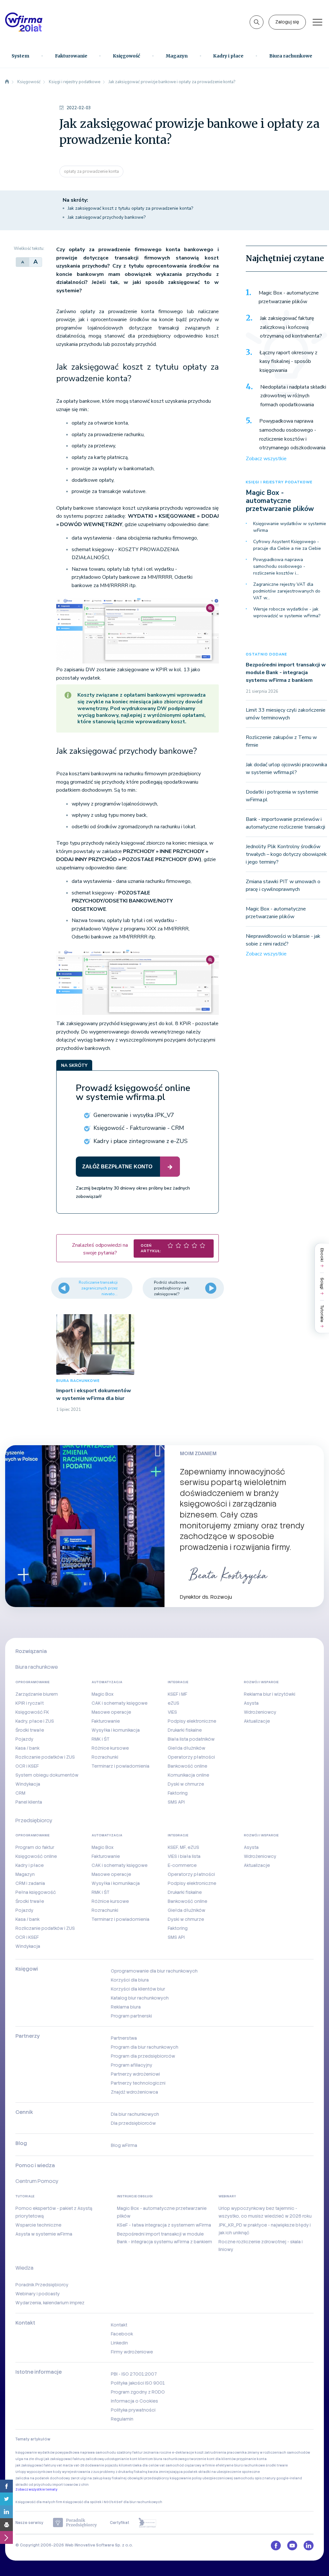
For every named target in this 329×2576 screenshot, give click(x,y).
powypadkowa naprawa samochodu (86, 2453)
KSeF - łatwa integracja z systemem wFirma (164, 2225)
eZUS (173, 1703)
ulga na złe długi (30, 2459)
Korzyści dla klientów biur (138, 1989)
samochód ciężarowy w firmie (190, 2465)
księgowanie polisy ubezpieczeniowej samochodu (212, 2478)
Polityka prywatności (133, 2410)
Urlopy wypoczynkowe (34, 2472)
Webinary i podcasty (38, 2294)
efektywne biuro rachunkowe (240, 2465)
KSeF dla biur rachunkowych (138, 2502)
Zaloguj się (287, 22)
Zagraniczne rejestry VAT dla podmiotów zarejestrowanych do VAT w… (287, 591)
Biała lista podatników (191, 1739)
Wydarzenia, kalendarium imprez (50, 2303)
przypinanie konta (252, 2459)
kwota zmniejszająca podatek (173, 2472)
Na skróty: (75, 200)
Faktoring (178, 1793)
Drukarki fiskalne (185, 1730)
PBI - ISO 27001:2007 (134, 2374)
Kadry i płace (228, 56)
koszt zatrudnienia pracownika (221, 2453)
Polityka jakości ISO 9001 (138, 2383)
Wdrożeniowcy (260, 1712)
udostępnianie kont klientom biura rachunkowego (147, 2459)
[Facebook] (6, 2486)
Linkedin (119, 2343)
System (20, 56)
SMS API (176, 1802)
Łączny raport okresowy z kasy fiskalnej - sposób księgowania (289, 361)
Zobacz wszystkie (266, 459)
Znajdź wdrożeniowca (134, 2092)
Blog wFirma (124, 2145)
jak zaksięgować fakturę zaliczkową (74, 2459)
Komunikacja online (188, 1775)
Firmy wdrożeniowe (132, 2352)
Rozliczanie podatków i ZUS (45, 1757)
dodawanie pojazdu (102, 2465)
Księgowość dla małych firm (39, 2502)
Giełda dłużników (187, 1748)
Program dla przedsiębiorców (143, 2056)
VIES (172, 1712)
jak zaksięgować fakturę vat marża (44, 2465)
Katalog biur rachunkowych (140, 1998)
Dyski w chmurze (186, 1784)
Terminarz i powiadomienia (120, 1766)
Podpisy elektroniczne (192, 1721)
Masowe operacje (111, 1712)
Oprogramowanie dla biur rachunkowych (154, 1971)
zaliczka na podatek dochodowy (43, 2478)
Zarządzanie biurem (37, 1694)
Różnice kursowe (110, 1748)
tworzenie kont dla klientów (213, 2459)
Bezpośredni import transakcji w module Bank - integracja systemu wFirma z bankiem (286, 673)
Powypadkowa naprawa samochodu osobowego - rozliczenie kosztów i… (279, 566)
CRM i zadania (30, 1883)
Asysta (251, 1703)
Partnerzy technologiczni (138, 2083)
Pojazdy (24, 1739)
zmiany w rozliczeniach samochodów (279, 2453)
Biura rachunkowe (291, 56)
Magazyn (177, 56)
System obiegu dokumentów (47, 1775)
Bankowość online (187, 1766)
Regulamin (122, 2419)
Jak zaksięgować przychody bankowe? (107, 217)
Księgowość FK (32, 1712)
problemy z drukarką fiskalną (123, 2472)
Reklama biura (126, 2007)
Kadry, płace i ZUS (35, 1721)
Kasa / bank (27, 1748)
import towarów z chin (71, 2485)
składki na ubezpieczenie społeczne (229, 2472)
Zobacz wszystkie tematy (36, 2489)
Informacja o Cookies (134, 2401)
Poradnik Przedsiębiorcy (42, 2285)
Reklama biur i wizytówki (270, 1694)
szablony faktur (130, 2453)
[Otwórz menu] (317, 22)
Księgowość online (36, 1856)
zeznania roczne (157, 2453)
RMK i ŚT (101, 1739)
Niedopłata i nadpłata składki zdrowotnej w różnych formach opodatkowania (293, 396)
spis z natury (265, 2478)
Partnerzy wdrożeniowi (135, 2074)
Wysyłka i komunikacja (116, 1730)
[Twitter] (6, 2499)
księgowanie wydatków (35, 2453)
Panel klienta (29, 1802)
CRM (20, 1793)
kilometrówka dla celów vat (142, 2465)
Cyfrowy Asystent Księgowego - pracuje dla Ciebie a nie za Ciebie (287, 545)
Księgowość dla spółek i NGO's (88, 2502)
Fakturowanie (71, 56)
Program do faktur (35, 1847)
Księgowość (126, 56)
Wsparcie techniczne (38, 2225)
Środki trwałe (30, 1730)
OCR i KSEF (27, 1766)
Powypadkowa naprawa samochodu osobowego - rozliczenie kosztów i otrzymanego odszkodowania (292, 434)
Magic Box (103, 1694)
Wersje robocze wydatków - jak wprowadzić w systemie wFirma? (287, 612)
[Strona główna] (7, 82)
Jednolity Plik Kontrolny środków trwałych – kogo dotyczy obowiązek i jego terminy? (286, 854)
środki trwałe (277, 2465)
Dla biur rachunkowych (135, 2114)
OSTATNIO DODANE (266, 654)
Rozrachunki (105, 1757)
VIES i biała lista (184, 1856)
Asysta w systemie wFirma (44, 2234)
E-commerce (182, 1865)
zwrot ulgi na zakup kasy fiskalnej (99, 2478)
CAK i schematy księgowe (120, 1703)
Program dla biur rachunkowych (145, 2047)
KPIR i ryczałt (30, 1703)
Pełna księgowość (36, 1892)
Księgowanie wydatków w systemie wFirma (290, 527)
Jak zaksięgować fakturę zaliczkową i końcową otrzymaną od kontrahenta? (291, 327)
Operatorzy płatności (191, 1757)
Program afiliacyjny (132, 2065)
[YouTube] (292, 2545)
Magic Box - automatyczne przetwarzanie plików (289, 297)
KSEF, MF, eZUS (183, 1847)
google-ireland (289, 2478)
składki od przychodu (34, 2485)
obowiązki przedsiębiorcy (148, 2478)
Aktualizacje (257, 1721)
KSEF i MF (178, 1694)
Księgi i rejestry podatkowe (279, 482)
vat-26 (79, 2465)
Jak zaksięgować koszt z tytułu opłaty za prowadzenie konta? (130, 208)
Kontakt (119, 2325)
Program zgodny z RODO (138, 2392)
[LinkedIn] (6, 2512)
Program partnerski (131, 2016)
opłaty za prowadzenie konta (91, 171)
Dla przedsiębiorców (133, 2123)
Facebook (122, 2334)
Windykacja (28, 1784)
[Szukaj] (257, 22)
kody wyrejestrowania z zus (76, 2472)
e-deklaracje (183, 2453)
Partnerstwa (124, 2038)
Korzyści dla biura (130, 1980)
